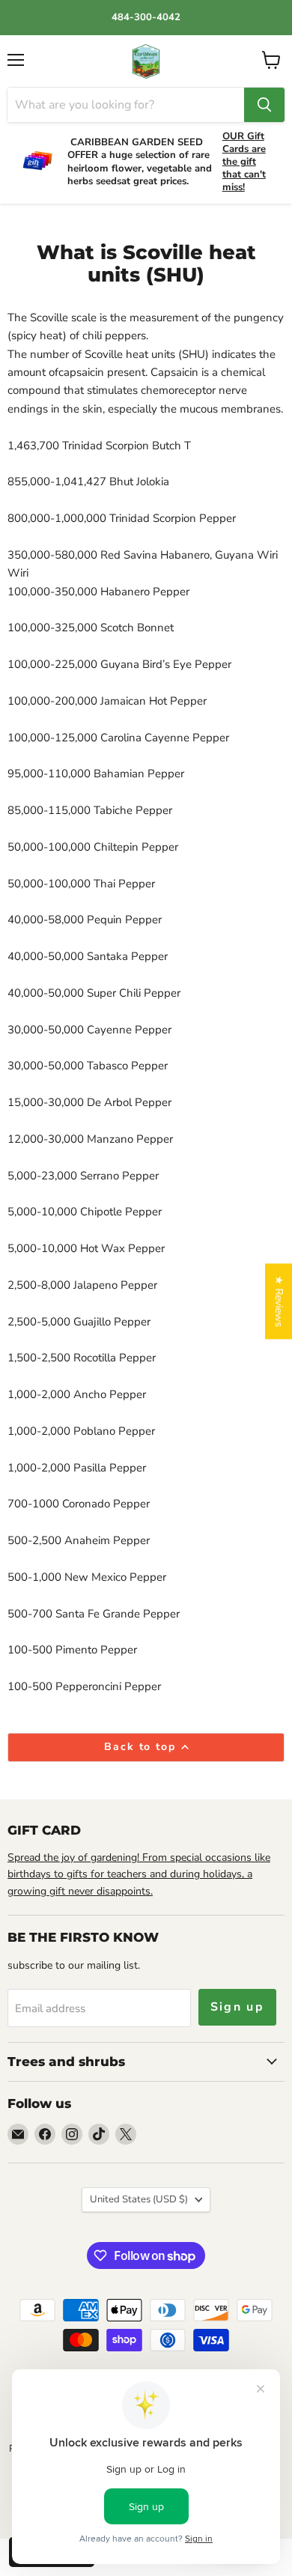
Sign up (238, 2007)
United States (139, 2199)
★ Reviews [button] (279, 1301)
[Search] (264, 105)
